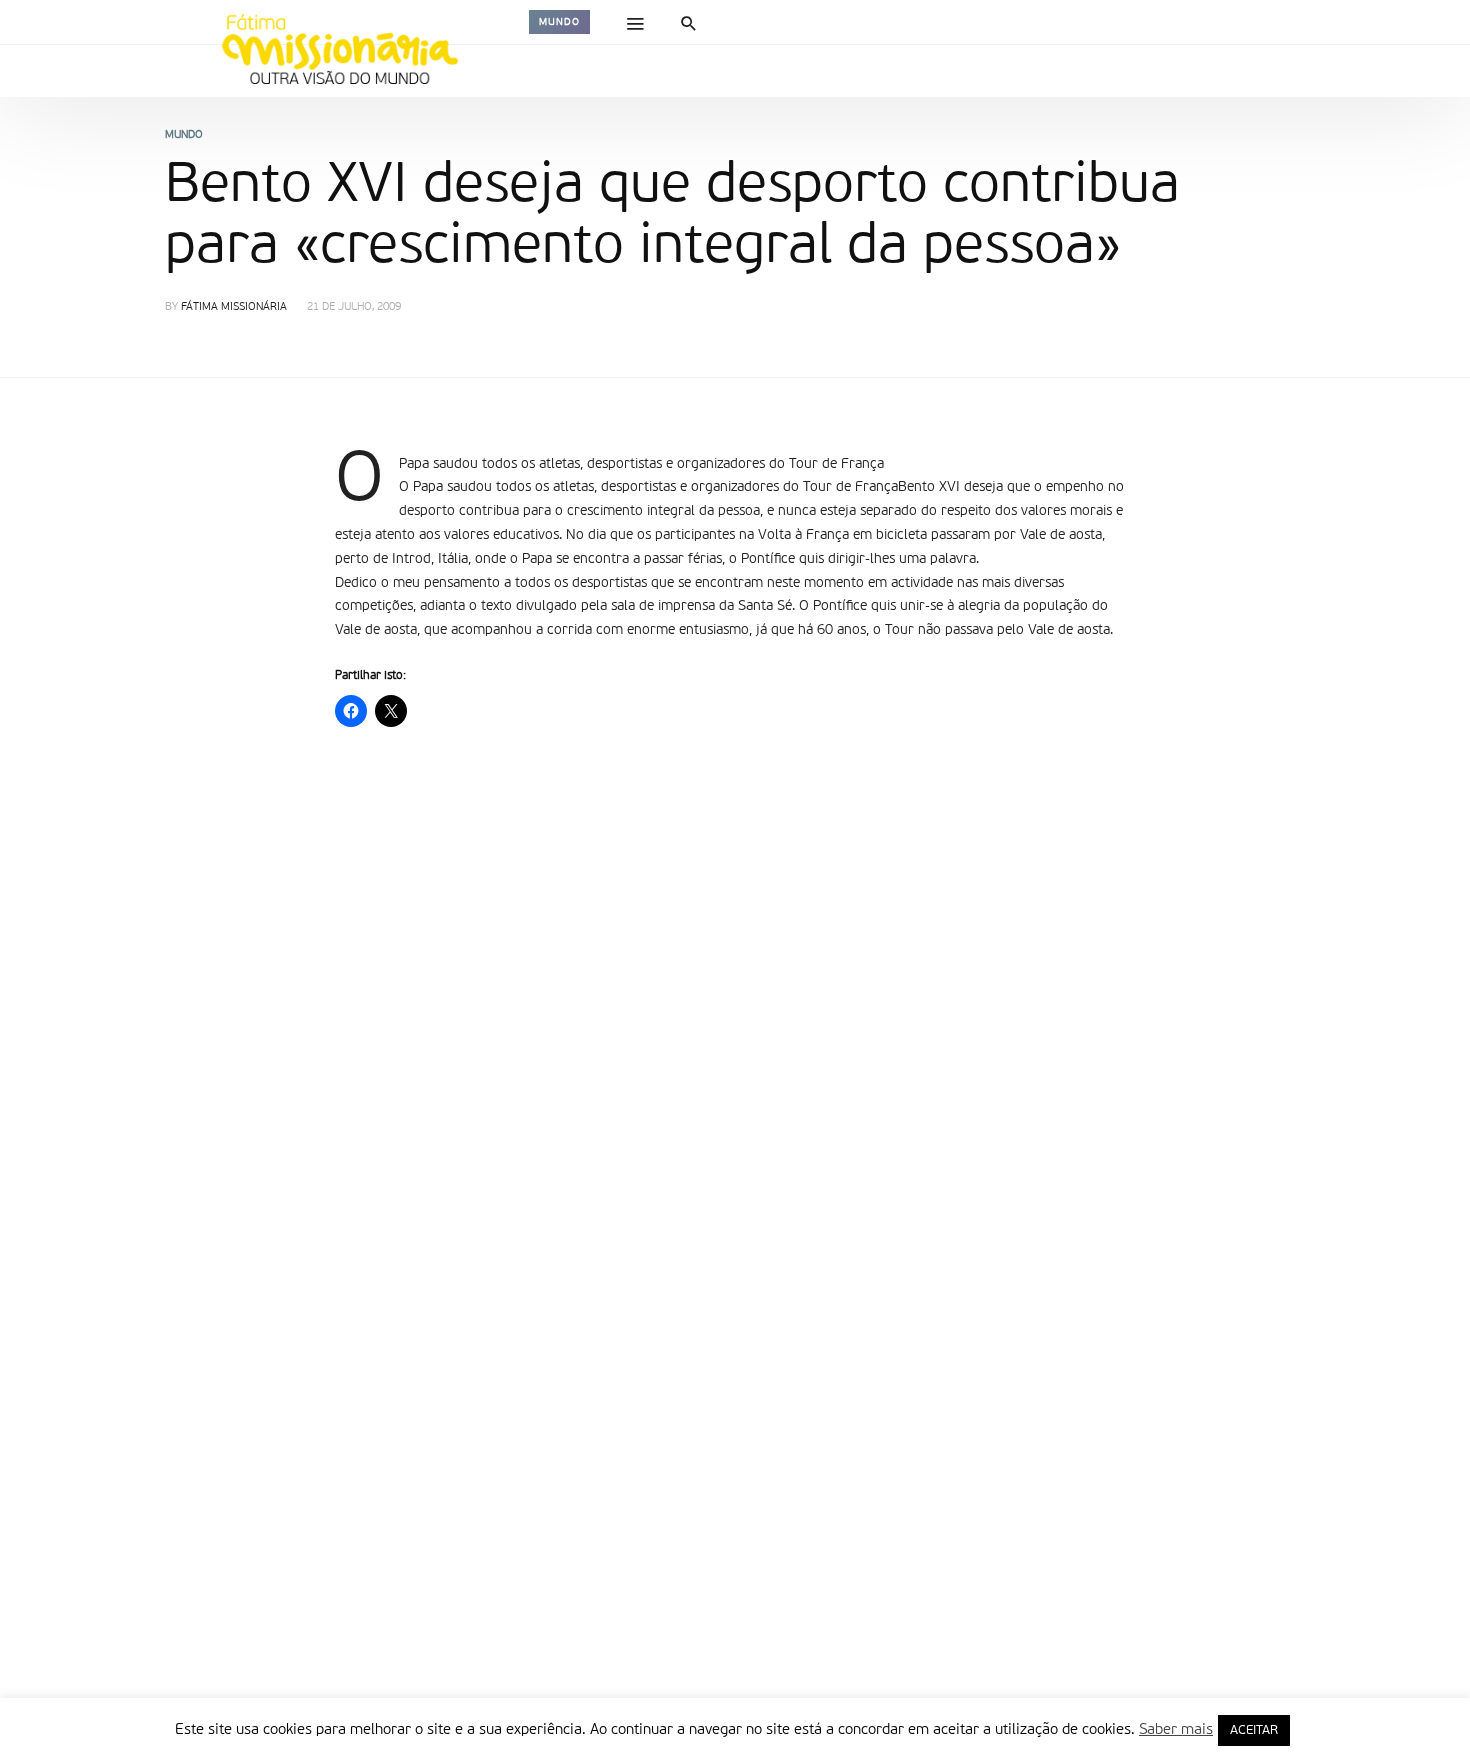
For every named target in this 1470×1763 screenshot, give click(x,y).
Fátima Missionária (234, 307)
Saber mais (1176, 1729)
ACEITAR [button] (1254, 1730)
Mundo (559, 22)
